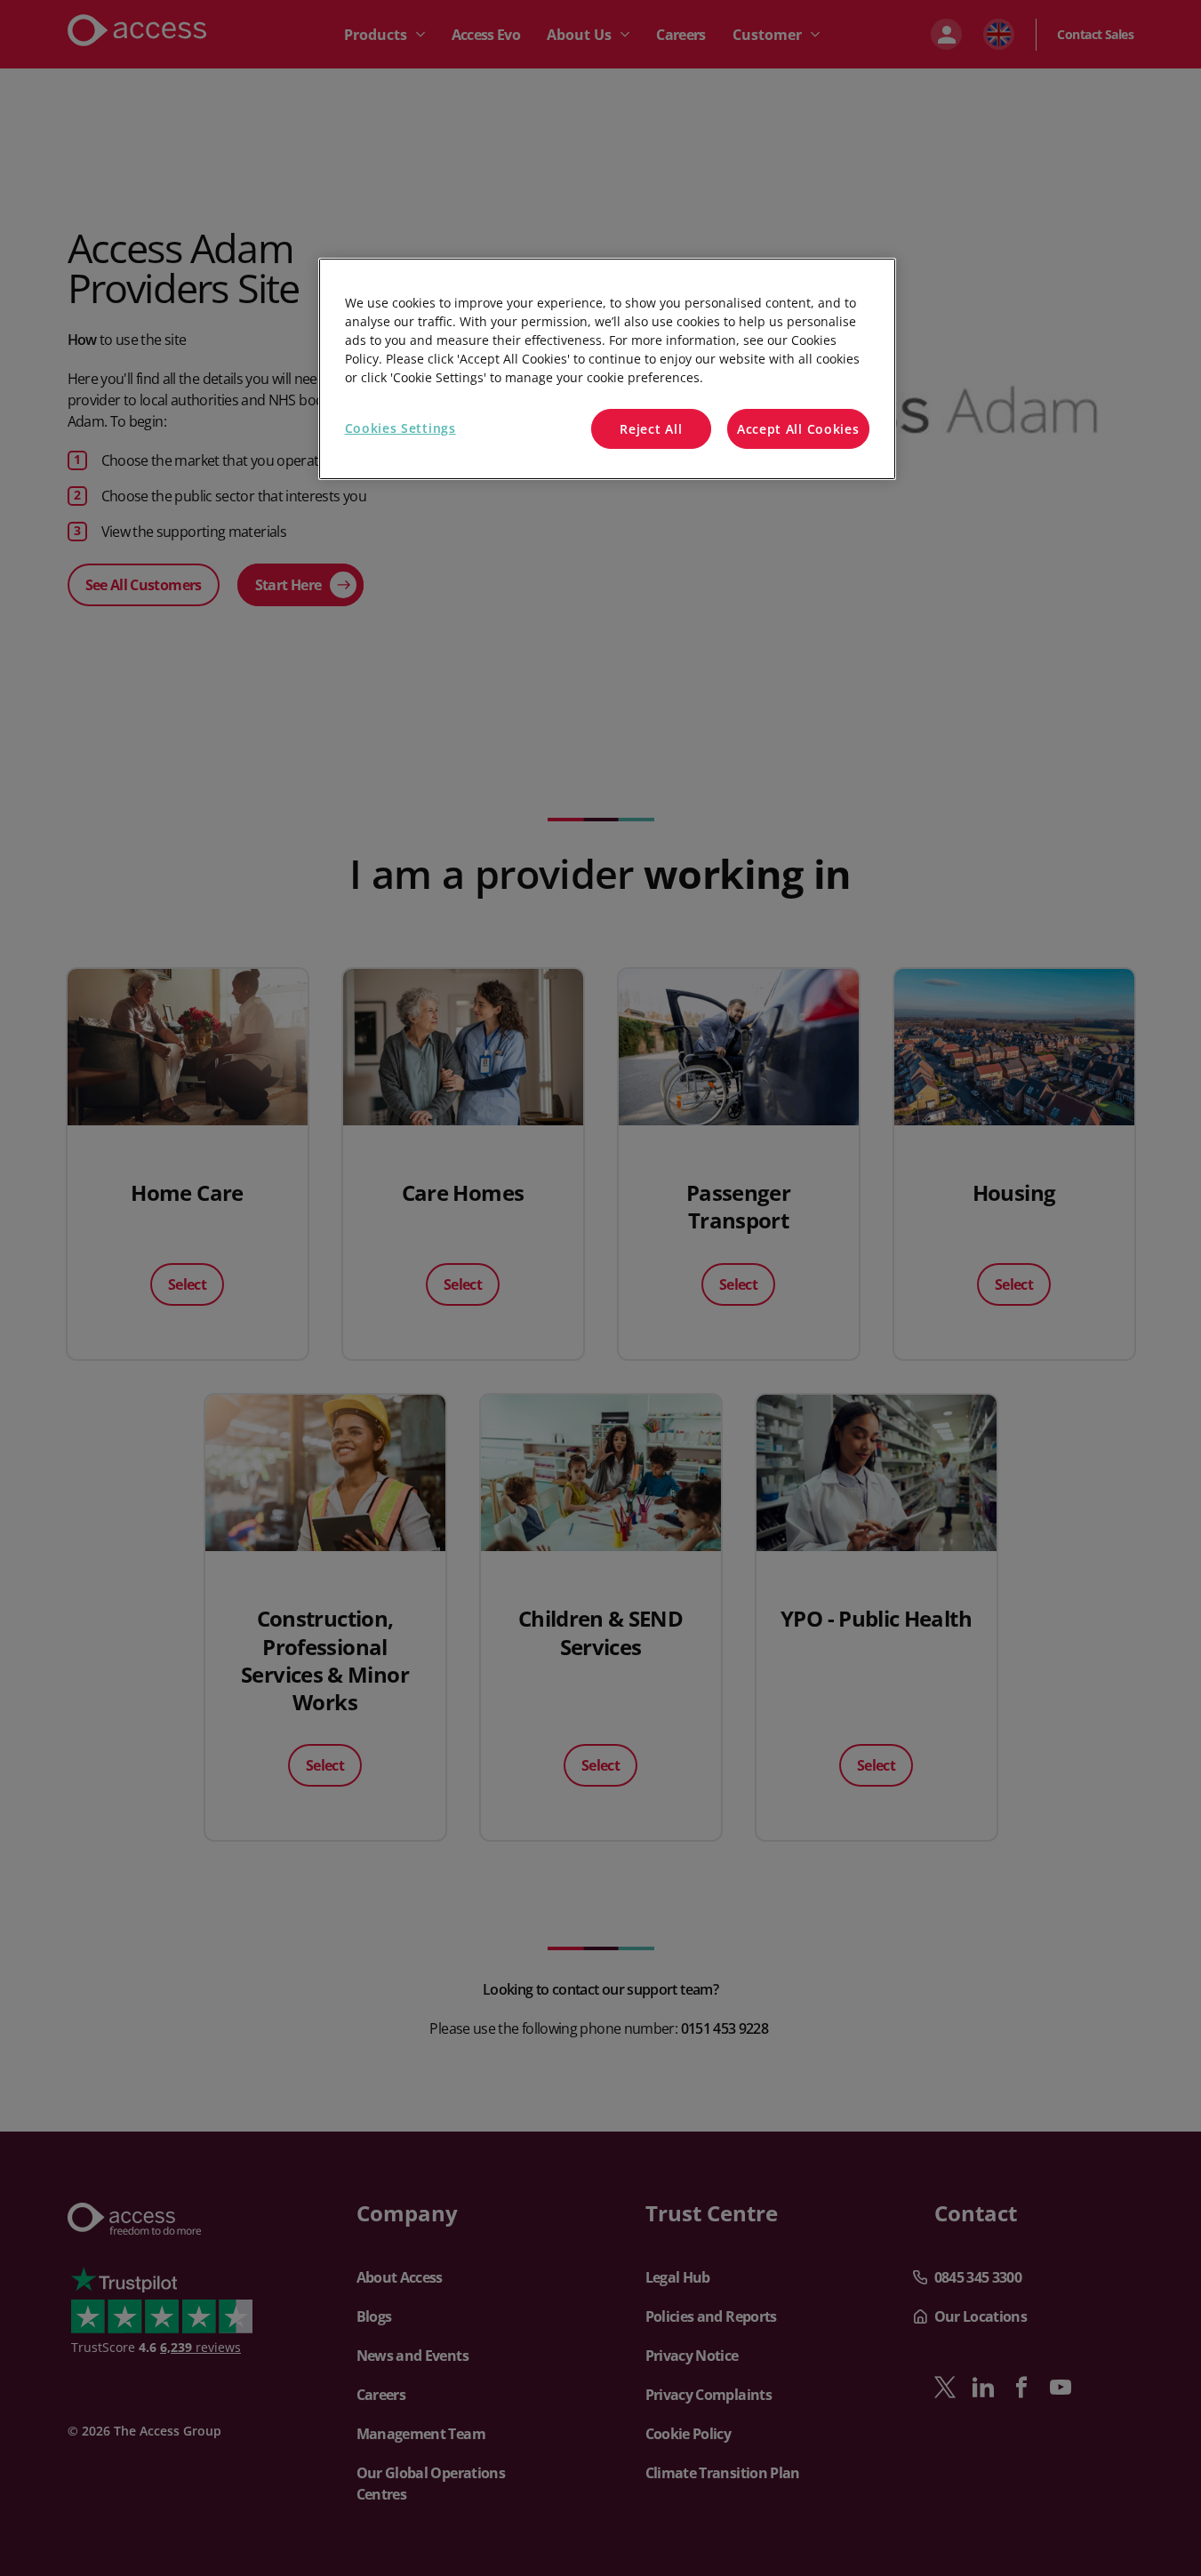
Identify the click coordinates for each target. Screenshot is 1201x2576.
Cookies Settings (400, 428)
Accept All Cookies (798, 429)
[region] (607, 369)
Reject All (651, 429)
